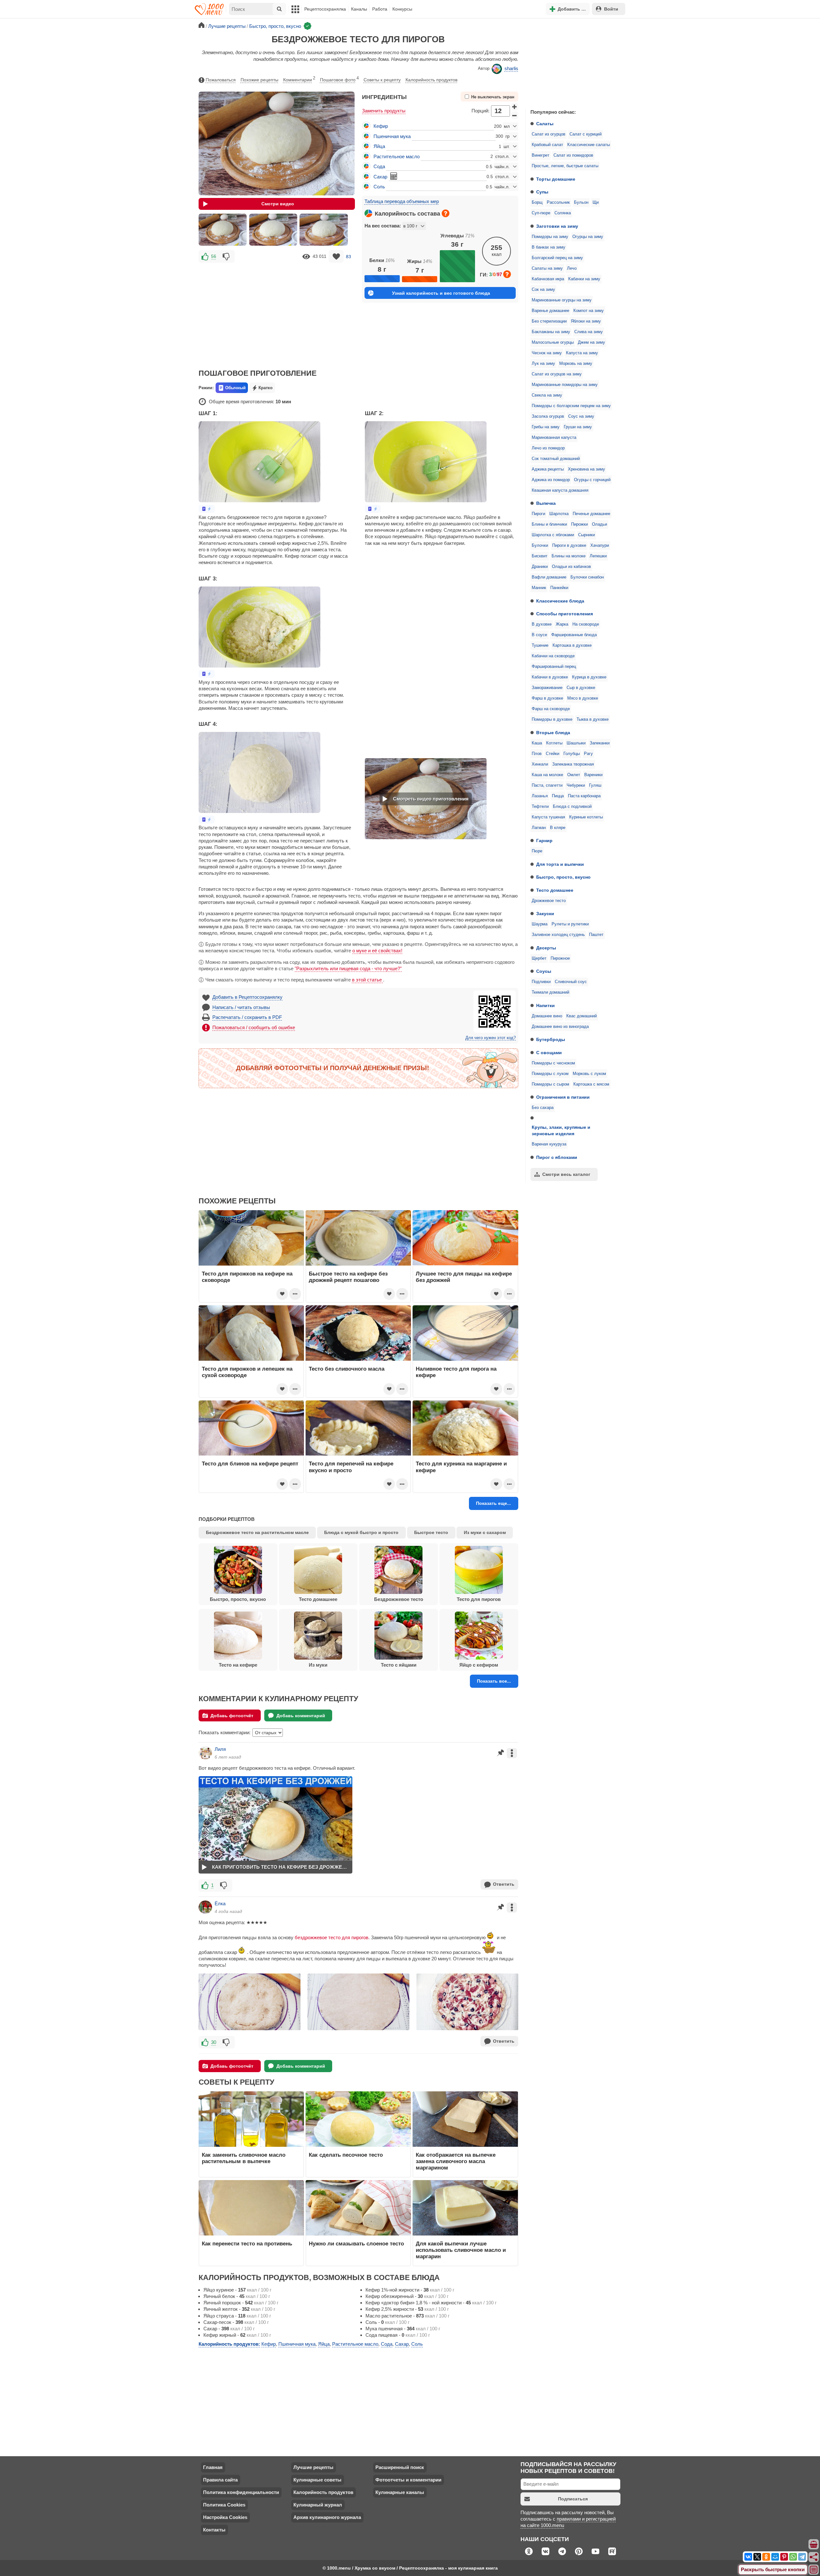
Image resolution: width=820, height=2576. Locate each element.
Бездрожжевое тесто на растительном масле (257, 1532)
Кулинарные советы (317, 2480)
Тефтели (540, 807)
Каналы (359, 9)
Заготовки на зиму (557, 226)
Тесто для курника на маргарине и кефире (461, 1467)
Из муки (318, 1665)
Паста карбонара (584, 796)
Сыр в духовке (581, 688)
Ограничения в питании (563, 1097)
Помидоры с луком (550, 1074)
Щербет (539, 958)
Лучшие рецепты (313, 2467)
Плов (537, 754)
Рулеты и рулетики (570, 924)
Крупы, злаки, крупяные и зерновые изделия (561, 1130)
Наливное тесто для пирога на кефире (456, 1372)
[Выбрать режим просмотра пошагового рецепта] (207, 509)
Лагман (539, 828)
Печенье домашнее (591, 514)
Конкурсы (402, 9)
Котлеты (554, 743)
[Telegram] (802, 2557)
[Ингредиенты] (814, 2545)
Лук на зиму (543, 364)
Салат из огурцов (549, 134)
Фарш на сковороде (551, 709)
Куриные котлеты (586, 817)
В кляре (558, 828)
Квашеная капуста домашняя (560, 490)
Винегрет (541, 155)
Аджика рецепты (548, 469)
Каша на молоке (547, 775)
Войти (611, 9)
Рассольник (558, 202)
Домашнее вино (547, 1016)
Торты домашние (556, 179)
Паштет (596, 935)
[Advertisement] (573, 62)
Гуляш (595, 785)
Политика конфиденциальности (241, 2492)
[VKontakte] (748, 2557)
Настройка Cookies (225, 2517)
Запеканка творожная (573, 764)
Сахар (380, 177)
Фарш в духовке (547, 698)
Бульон (581, 202)
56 (214, 256)
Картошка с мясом (591, 1084)
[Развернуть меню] (814, 2570)
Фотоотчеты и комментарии (408, 2480)
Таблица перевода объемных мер (402, 201)
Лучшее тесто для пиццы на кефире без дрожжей (464, 1277)
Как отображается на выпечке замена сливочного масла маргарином (456, 2161)
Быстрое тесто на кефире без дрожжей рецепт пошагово (348, 1277)
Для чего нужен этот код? (491, 1038)
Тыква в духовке (593, 719)
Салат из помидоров (573, 155)
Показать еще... (493, 1503)
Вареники (593, 775)
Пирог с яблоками (557, 1157)
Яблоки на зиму (586, 321)
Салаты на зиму (547, 268)
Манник (539, 588)
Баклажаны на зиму (551, 332)
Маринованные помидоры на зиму (565, 385)
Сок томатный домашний (556, 459)
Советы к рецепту (382, 80)
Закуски (545, 914)
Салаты (545, 124)
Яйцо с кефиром (479, 1665)
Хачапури (600, 546)
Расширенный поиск (400, 2467)
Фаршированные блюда (574, 635)
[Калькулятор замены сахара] (394, 176)
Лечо (572, 268)
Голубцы (572, 754)
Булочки (540, 546)
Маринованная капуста (554, 438)
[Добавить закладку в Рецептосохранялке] (336, 256)
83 (348, 256)
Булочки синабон (587, 577)
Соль (379, 187)
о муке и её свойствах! (377, 951)
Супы (542, 192)
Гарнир (544, 841)
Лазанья (540, 796)
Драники (540, 567)
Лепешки (598, 556)
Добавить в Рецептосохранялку (247, 997)
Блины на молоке (569, 556)
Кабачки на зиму (584, 279)
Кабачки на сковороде (553, 656)
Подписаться (573, 2499)
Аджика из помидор (551, 480)
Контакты (214, 2530)
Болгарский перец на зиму (557, 258)
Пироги (538, 514)
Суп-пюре (541, 213)
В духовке (542, 624)
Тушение (540, 645)
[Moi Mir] (775, 2557)
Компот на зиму (589, 311)
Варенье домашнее (550, 311)
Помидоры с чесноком (553, 1063)
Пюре (537, 851)
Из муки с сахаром (485, 1532)
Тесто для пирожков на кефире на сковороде (247, 1277)
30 (214, 2042)
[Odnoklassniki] (766, 2557)
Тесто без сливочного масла (347, 1369)
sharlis (511, 68)
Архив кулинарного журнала (327, 2517)
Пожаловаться (221, 80)
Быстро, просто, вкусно (563, 877)
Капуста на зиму (582, 353)
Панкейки (559, 588)
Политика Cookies (224, 2505)
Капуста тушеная (548, 817)
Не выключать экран (493, 97)
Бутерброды (551, 1039)
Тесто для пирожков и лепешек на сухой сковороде (247, 1372)
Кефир (381, 126)
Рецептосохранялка (325, 9)
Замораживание (547, 688)
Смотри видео (278, 204)
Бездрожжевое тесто (399, 1599)
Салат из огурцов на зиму (557, 374)
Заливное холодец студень (558, 935)
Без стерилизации (549, 321)
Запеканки (600, 743)
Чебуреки (576, 785)
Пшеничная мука (392, 136)
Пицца (558, 796)
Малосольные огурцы (553, 342)
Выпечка (546, 503)
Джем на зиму (591, 342)
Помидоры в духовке (552, 719)
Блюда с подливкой (572, 807)
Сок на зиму (543, 290)
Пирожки (579, 524)
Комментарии (299, 79)
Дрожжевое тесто (549, 901)
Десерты (546, 948)
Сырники (586, 535)
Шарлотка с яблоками (553, 535)
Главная (213, 2467)
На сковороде (586, 624)
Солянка (563, 213)
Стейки (553, 754)
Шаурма (540, 924)
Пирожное (560, 958)
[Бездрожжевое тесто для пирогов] (223, 230)
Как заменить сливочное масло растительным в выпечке (244, 2158)
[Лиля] (205, 1753)
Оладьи (599, 524)
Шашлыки (576, 743)
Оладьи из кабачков (571, 567)
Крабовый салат (547, 145)
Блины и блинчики (549, 524)
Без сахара (543, 1108)
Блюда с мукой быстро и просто (361, 1532)
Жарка (562, 624)
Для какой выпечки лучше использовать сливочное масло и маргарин (461, 2250)
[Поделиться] (814, 2557)
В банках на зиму (549, 247)
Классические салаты (589, 145)
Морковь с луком (589, 1074)
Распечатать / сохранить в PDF (247, 1017)
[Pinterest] (784, 2557)
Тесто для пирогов (479, 1599)
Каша (537, 743)
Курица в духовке (589, 677)
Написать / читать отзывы (241, 1007)
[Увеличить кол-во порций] (515, 107)
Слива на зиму (589, 332)
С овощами (549, 1053)
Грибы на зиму (546, 427)
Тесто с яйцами (399, 1665)
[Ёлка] (205, 1907)
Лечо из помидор (548, 448)
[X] (757, 2557)
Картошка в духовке (572, 645)
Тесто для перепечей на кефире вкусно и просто (351, 1467)
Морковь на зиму (576, 364)
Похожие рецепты (259, 80)
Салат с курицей (586, 134)
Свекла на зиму (547, 395)
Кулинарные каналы (400, 2492)
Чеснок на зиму (547, 353)
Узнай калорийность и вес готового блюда (441, 293)
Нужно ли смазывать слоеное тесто (356, 2244)
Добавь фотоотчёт (232, 1716)
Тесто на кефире (238, 1665)
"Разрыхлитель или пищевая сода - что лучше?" (348, 968)
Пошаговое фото (339, 79)
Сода (379, 166)
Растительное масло (397, 156)
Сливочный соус (571, 982)
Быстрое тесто (431, 1532)
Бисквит (540, 556)
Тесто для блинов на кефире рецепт (250, 1464)
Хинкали (540, 764)
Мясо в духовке (583, 698)
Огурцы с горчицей (592, 480)
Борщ (537, 202)
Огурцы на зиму (588, 237)
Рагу (588, 754)
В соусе (539, 635)
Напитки (545, 1005)
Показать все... (494, 1681)
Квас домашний (582, 1016)
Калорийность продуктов (431, 80)
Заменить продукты (384, 111)
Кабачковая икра (548, 279)
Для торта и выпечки (560, 864)
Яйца (379, 146)
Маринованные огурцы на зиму (562, 300)
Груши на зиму (578, 427)
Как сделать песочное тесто (346, 2155)
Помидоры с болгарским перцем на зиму (571, 406)
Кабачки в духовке (550, 677)
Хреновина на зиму (586, 469)
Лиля (220, 1749)
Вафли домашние (549, 577)
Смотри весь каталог (566, 1174)
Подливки (541, 982)
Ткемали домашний (550, 992)
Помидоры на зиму (550, 237)
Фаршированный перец (554, 667)
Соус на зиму (581, 416)
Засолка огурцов (548, 416)
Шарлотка (559, 514)
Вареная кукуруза (549, 1144)
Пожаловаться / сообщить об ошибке (254, 1027)
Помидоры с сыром (550, 1084)
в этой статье (368, 980)
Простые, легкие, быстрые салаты (565, 166)
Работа (380, 9)
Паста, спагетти (547, 785)
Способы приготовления (565, 614)
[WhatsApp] (793, 2557)
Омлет (574, 775)
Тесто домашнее (555, 890)
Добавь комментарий (301, 1716)
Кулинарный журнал (318, 2505)
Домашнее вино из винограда (560, 1027)
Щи (596, 202)
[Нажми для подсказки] (446, 213)
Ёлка (220, 1903)
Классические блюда (560, 601)
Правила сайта (220, 2480)
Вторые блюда (553, 733)
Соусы (544, 971)
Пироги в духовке (569, 546)
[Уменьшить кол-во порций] (515, 115)
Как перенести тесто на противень (247, 2244)
